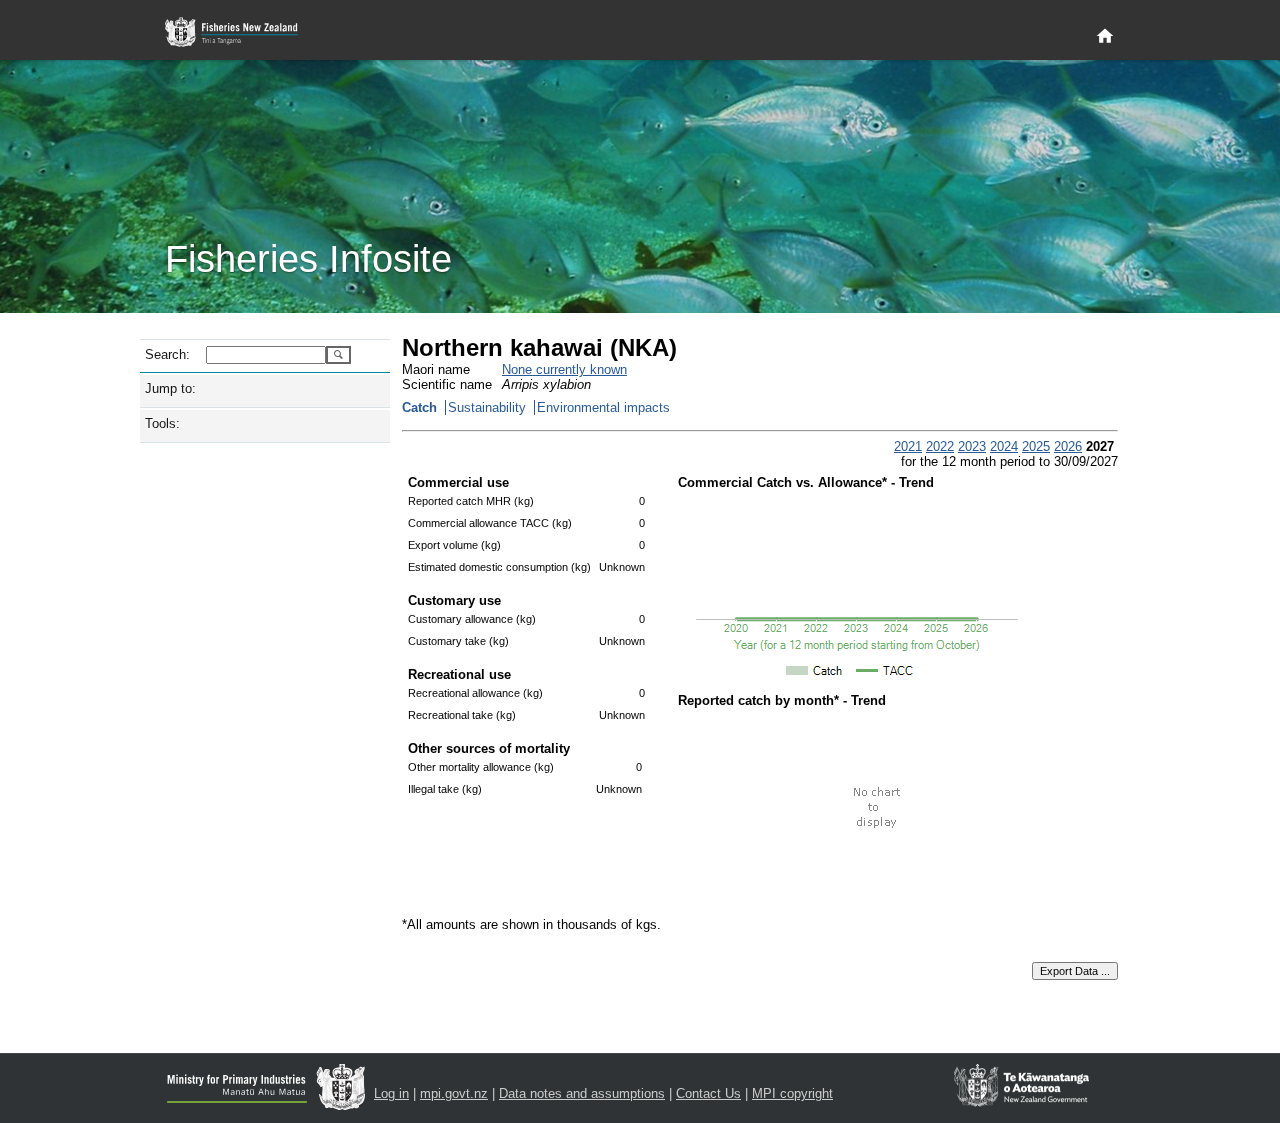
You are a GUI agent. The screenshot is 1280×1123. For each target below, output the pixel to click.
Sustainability (487, 407)
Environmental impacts (603, 407)
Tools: (162, 423)
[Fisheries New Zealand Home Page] (242, 32)
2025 (1036, 446)
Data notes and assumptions (582, 1093)
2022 (940, 446)
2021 (908, 446)
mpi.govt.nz (454, 1093)
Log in (391, 1093)
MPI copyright (792, 1093)
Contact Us (708, 1093)
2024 (1004, 446)
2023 (972, 446)
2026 (1068, 446)
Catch (419, 407)
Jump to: (170, 388)
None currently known (564, 369)
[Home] (1105, 37)
